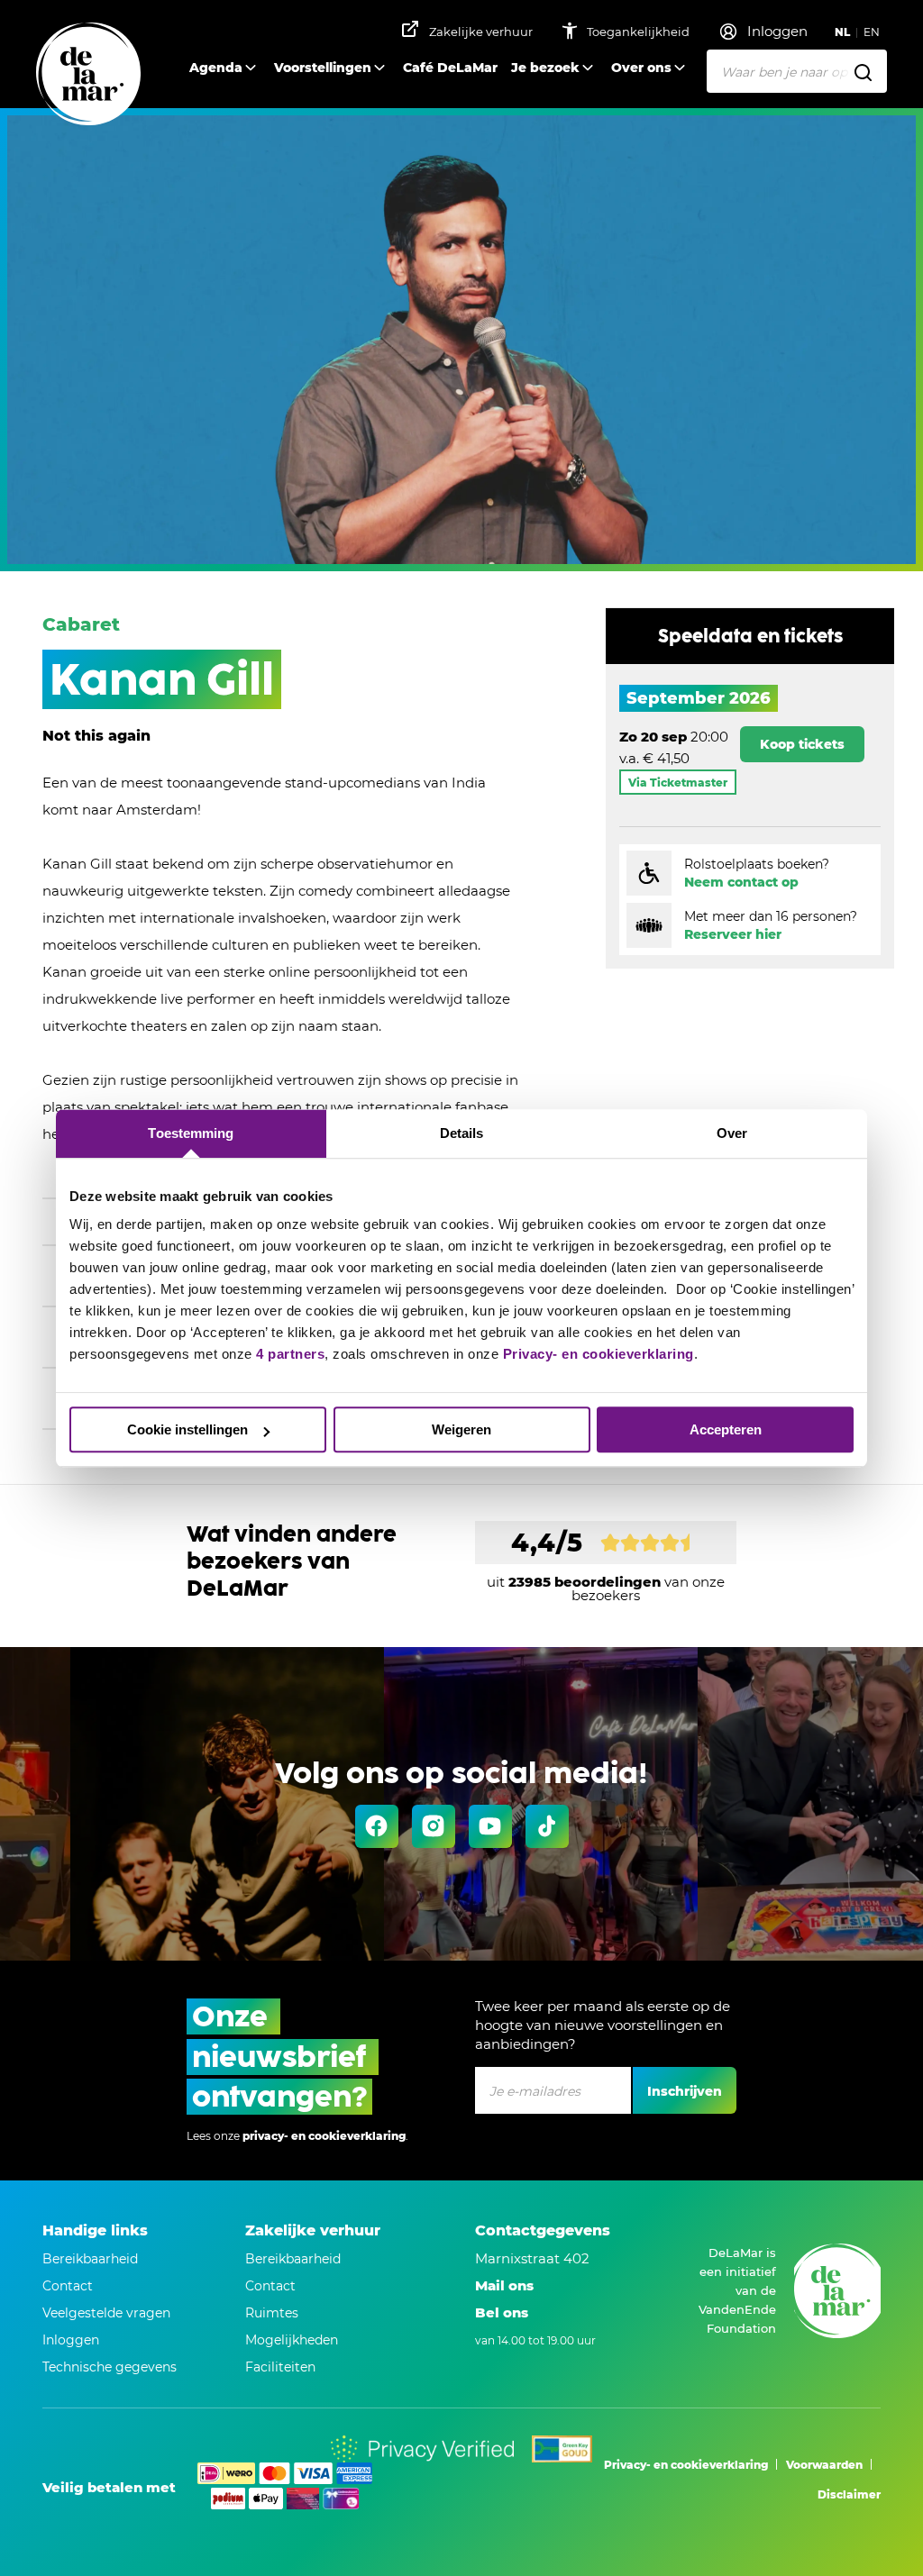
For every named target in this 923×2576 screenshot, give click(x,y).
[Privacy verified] (422, 2449)
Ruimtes (272, 2313)
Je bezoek (545, 68)
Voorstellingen (323, 68)
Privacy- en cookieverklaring (599, 1354)
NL (842, 32)
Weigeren (461, 1429)
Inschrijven (685, 2091)
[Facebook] (377, 1826)
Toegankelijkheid (640, 32)
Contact (68, 2286)
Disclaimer (849, 2494)
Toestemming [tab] (191, 1133)
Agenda (216, 68)
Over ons (641, 68)
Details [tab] (462, 1133)
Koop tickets (802, 744)
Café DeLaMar (450, 68)
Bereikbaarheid (90, 2259)
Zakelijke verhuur (481, 32)
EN (872, 32)
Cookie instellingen (187, 1429)
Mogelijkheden (292, 2340)
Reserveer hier (733, 934)
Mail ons (504, 2285)
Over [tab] (732, 1133)
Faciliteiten (280, 2367)
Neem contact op (741, 882)
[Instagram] (434, 1826)
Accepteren (726, 1429)
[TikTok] (547, 1826)
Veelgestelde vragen (106, 2313)
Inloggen (71, 2340)
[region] (750, 742)
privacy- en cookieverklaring (324, 2136)
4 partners (290, 1354)
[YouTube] (490, 1826)
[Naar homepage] (88, 75)
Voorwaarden (824, 2465)
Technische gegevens (110, 2367)
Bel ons (502, 2312)
